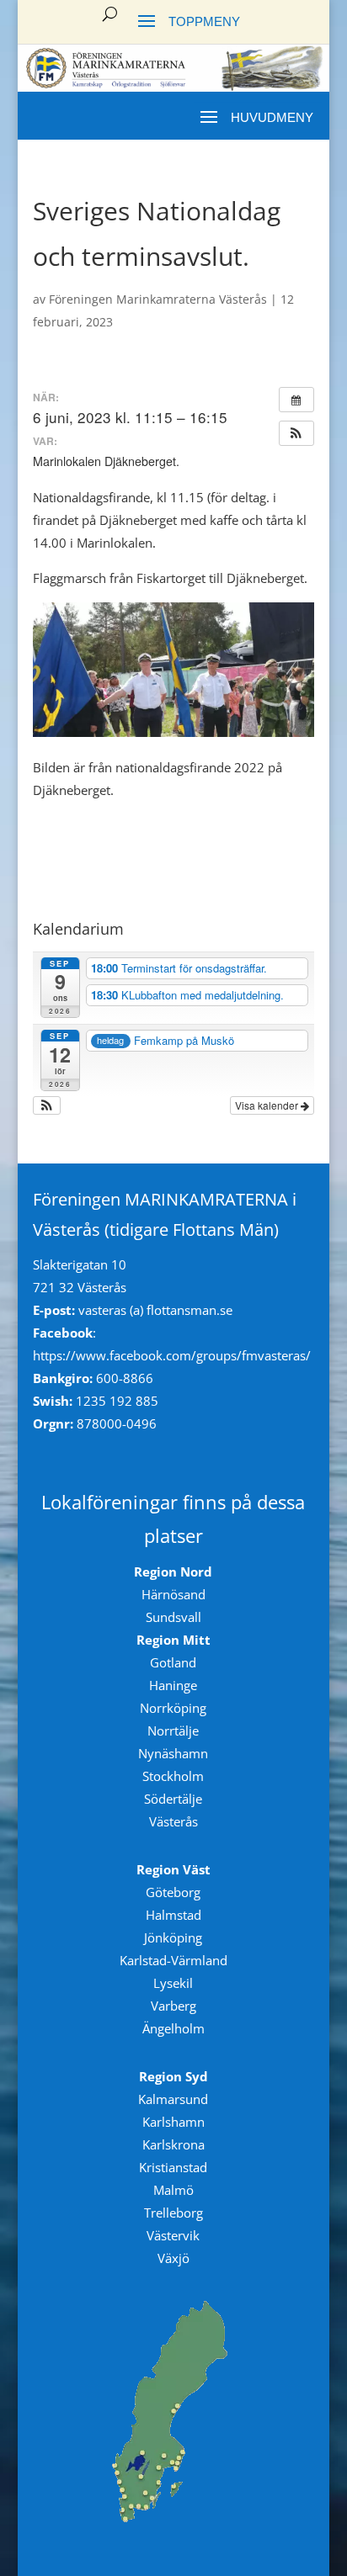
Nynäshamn (173, 1753)
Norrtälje (173, 1731)
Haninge (173, 1685)
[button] (296, 433)
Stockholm (173, 1776)
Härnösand (173, 1594)
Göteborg (173, 1892)
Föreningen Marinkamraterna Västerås (158, 299)
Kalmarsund (173, 2099)
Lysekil (173, 1983)
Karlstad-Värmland (173, 1960)
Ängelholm (173, 2028)
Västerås (173, 1821)
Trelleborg (173, 2213)
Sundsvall (173, 1617)
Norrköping (173, 1708)
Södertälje (173, 1799)
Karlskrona (173, 2144)
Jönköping (173, 1937)
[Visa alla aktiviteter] (296, 400)
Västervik (173, 2235)
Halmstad (173, 1915)
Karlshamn (173, 2122)
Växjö (173, 2258)
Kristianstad (173, 2167)
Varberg (173, 2006)
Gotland (173, 1662)
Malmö (173, 2190)
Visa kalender (268, 1105)
